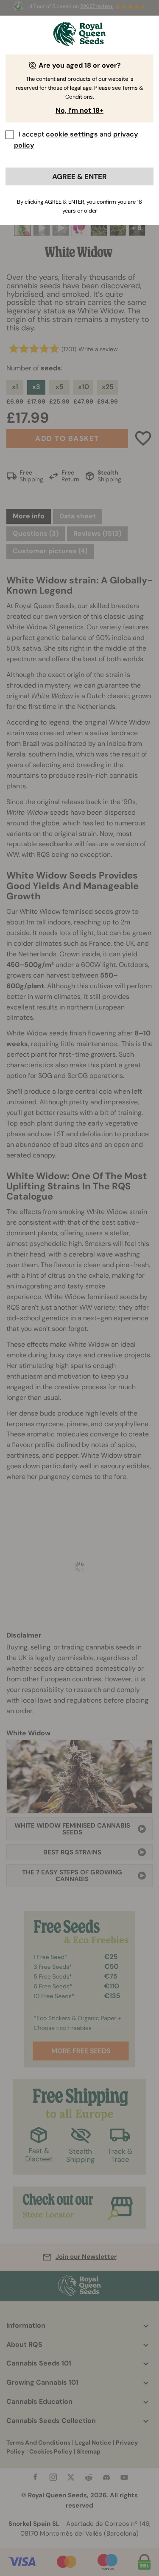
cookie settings (72, 134)
